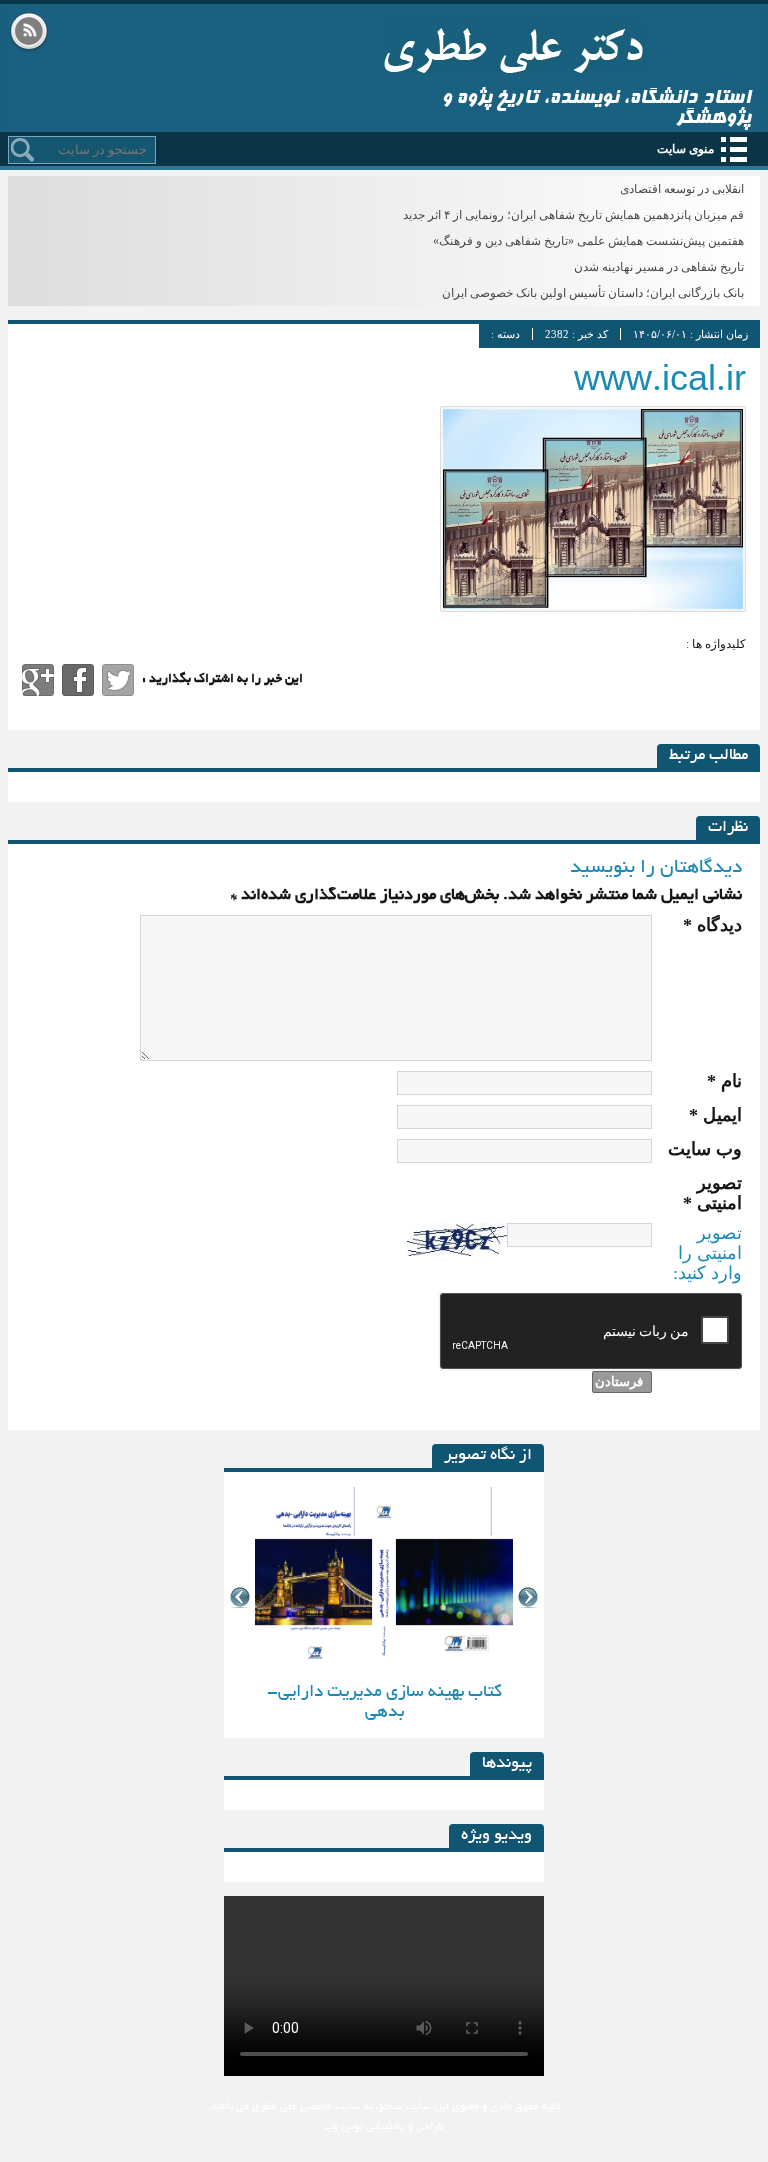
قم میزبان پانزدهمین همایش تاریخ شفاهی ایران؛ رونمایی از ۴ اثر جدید (573, 215)
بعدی (528, 1597)
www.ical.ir (660, 384)
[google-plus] (38, 680)
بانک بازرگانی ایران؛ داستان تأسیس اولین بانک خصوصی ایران (593, 293)
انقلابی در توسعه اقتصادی (682, 189)
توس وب (343, 2127)
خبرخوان (29, 33)
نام (724, 1081)
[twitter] (118, 680)
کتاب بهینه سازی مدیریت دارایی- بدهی (384, 1702)
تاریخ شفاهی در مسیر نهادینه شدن (659, 267)
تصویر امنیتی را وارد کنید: (707, 1253)
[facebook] (78, 680)
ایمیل (715, 1115)
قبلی (239, 1597)
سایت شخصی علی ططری (513, 46)
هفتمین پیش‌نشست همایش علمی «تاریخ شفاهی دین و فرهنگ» (588, 241)
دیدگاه (712, 925)
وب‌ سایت (705, 1149)
